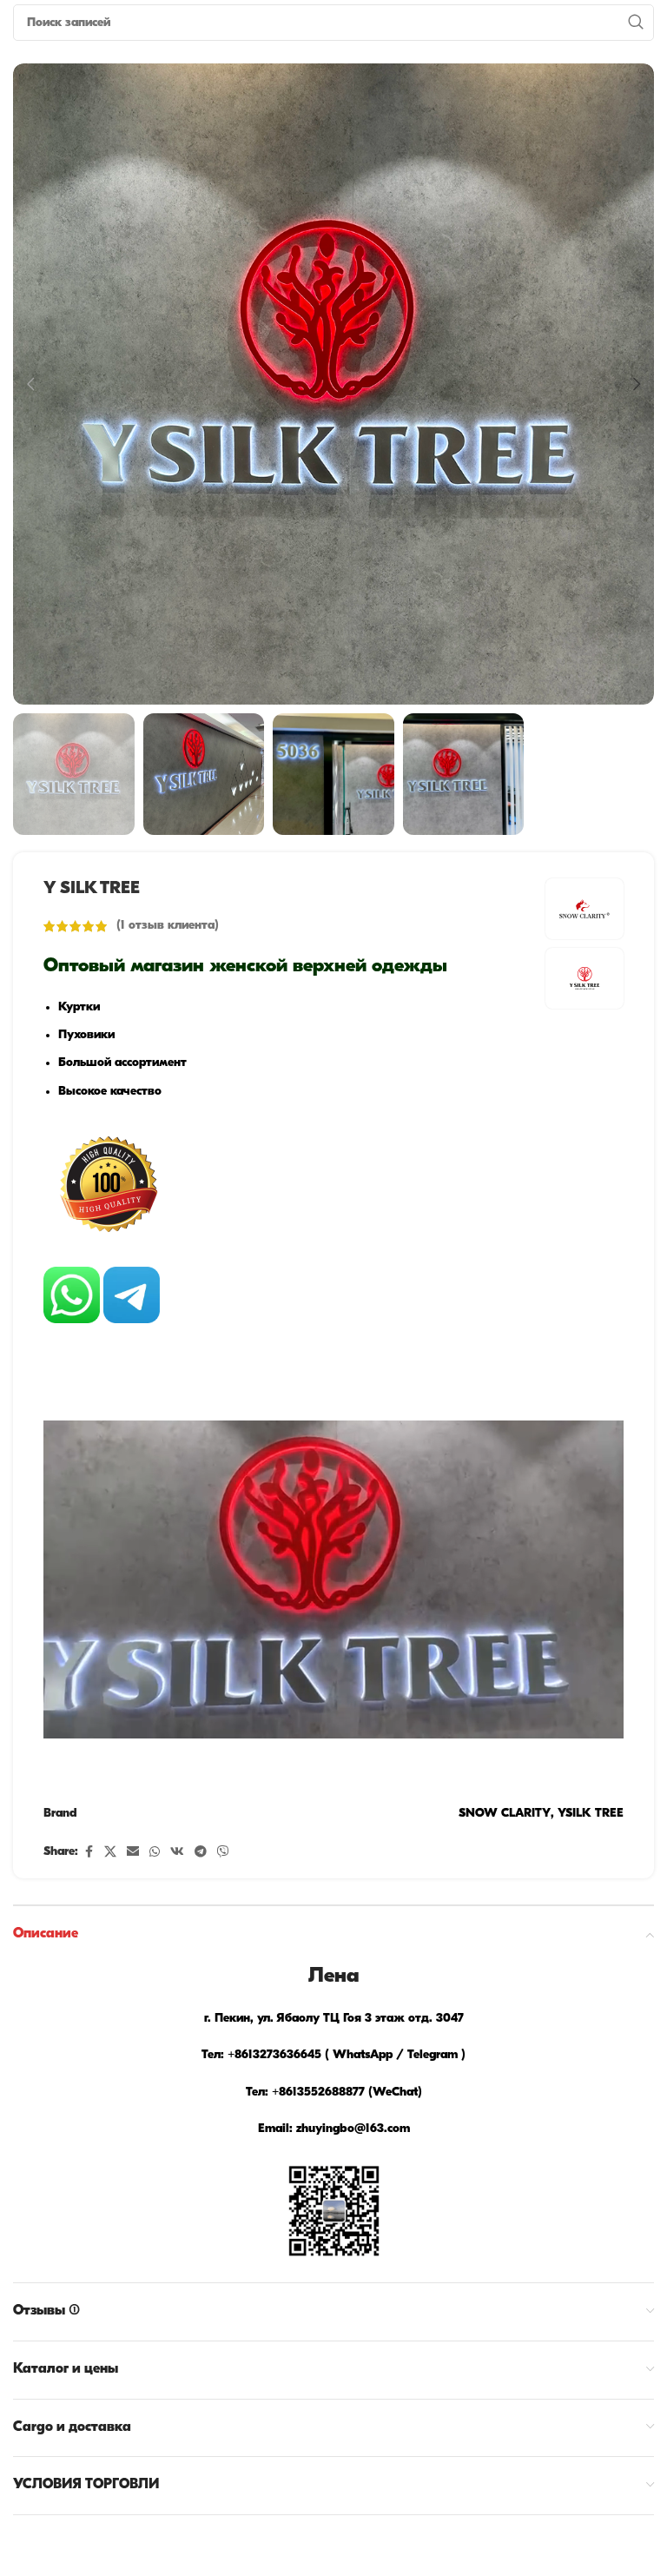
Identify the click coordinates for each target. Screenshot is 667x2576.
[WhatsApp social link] (155, 1853)
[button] (30, 384)
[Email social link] (133, 1853)
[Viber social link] (223, 1853)
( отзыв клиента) (168, 926)
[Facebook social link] (89, 1853)
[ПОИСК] (636, 23)
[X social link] (110, 1853)
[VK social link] (177, 1853)
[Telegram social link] (201, 1853)
